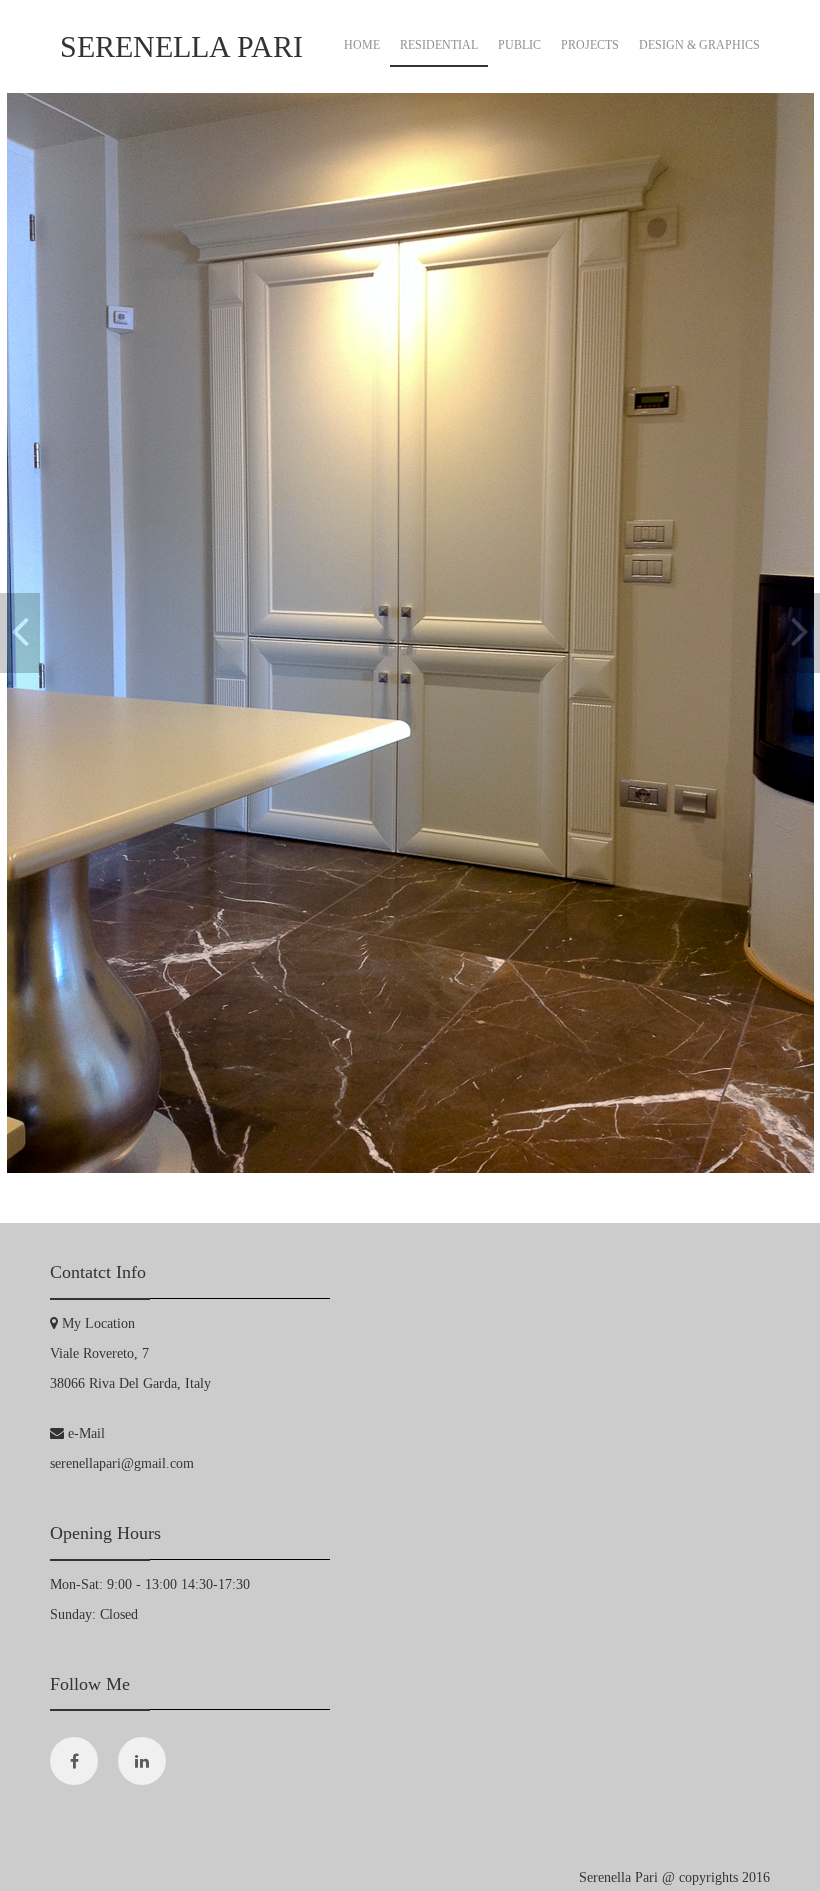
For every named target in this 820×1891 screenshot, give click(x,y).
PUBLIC (519, 45)
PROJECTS (590, 45)
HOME (362, 45)
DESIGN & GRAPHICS (699, 45)
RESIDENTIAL (439, 45)
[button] (20, 633)
